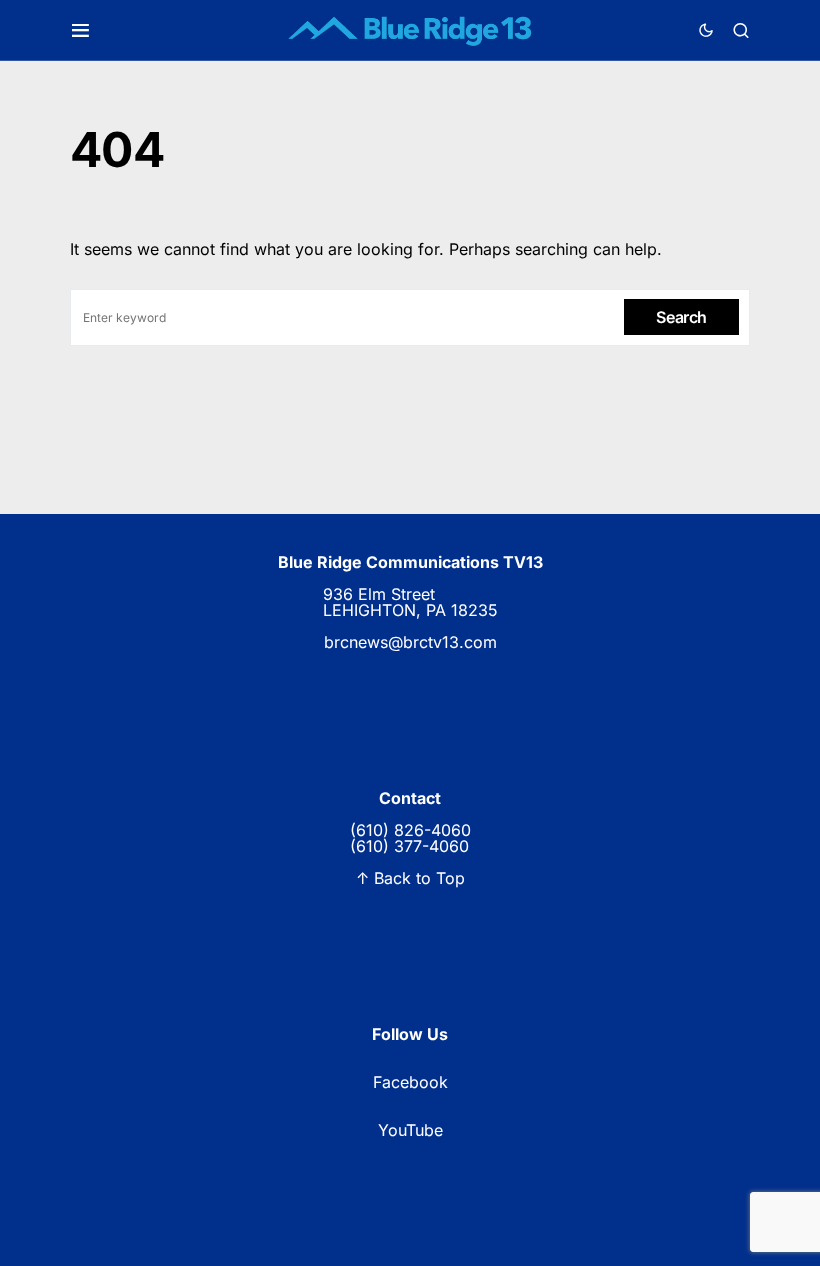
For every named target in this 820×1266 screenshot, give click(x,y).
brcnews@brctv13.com (410, 642)
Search (681, 317)
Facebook (410, 1082)
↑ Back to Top (410, 878)
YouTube (410, 1130)
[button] (80, 30)
